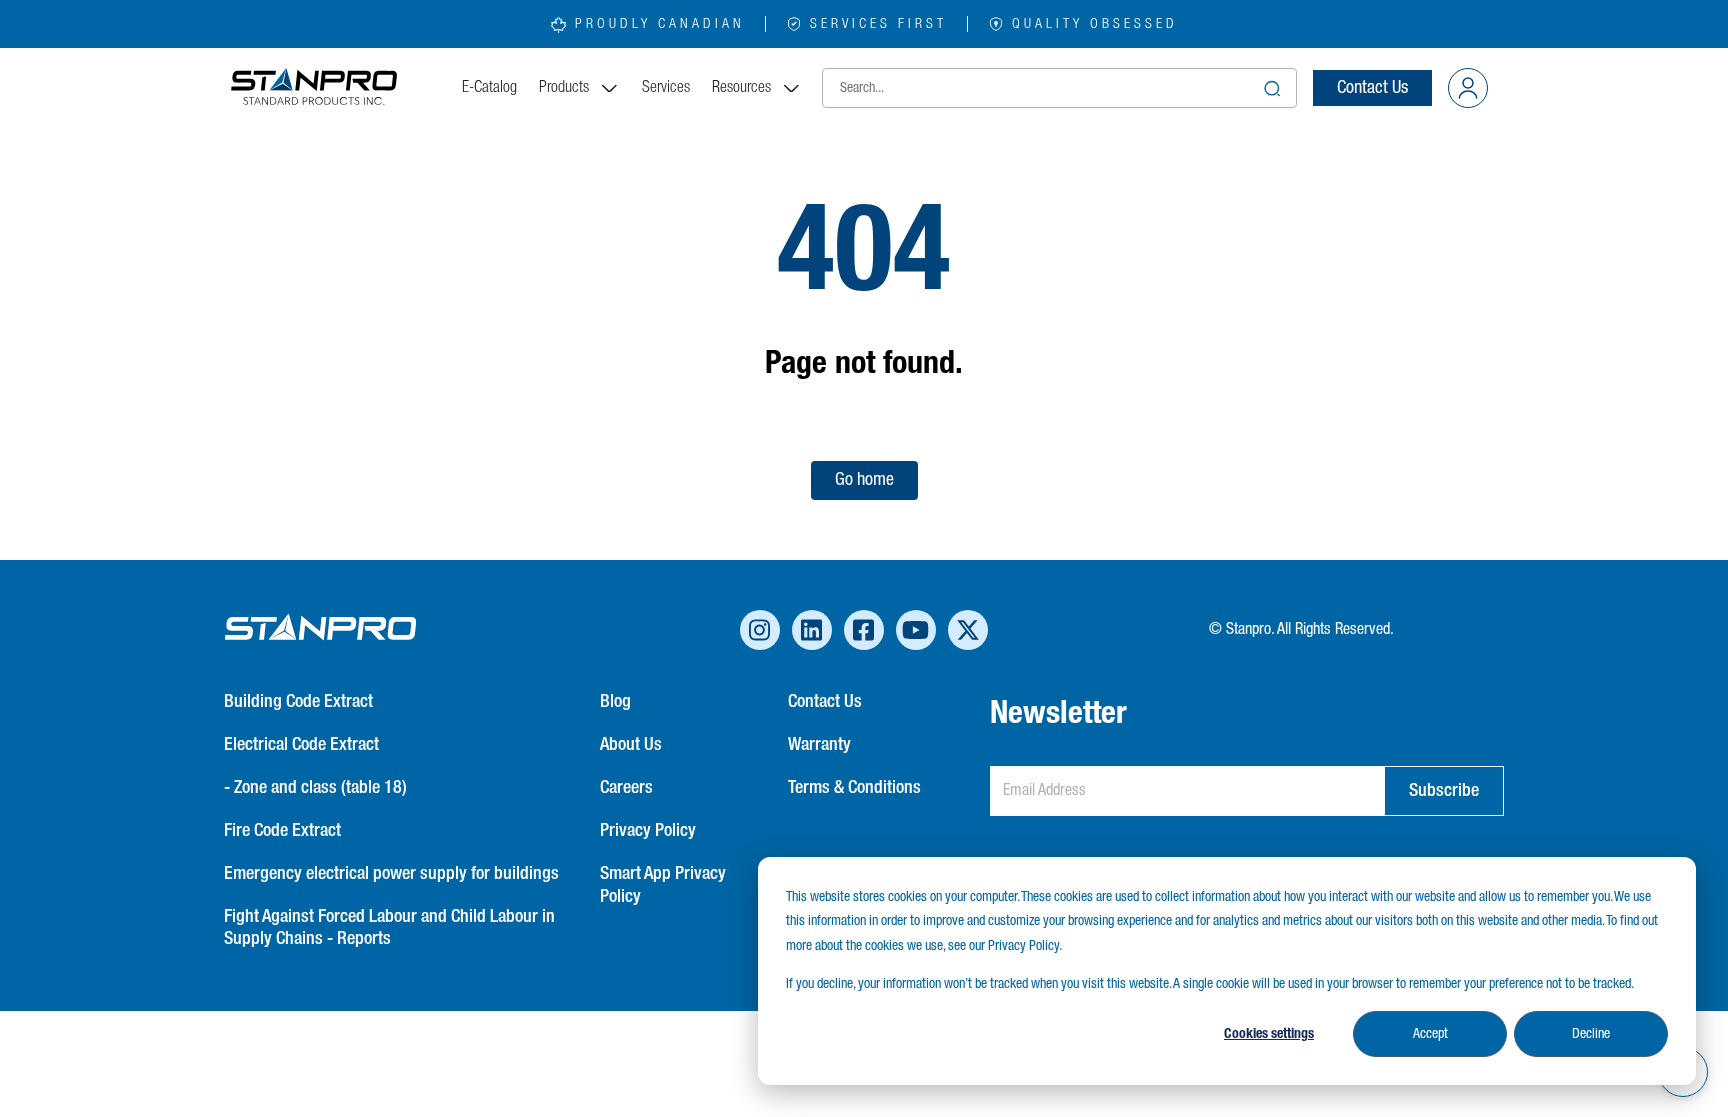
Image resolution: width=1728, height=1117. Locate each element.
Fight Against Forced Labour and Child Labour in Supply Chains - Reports (389, 928)
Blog (615, 702)
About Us (631, 745)
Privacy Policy (648, 831)
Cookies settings (1269, 1034)
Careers (626, 788)
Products (564, 88)
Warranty (819, 745)
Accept (1430, 1034)
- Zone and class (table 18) (315, 788)
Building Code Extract (298, 702)
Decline (1591, 1034)
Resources (741, 88)
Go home (864, 480)
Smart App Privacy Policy (663, 885)
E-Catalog (489, 88)
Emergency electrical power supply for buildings (391, 874)
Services (666, 88)
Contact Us (1372, 88)
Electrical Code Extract (301, 745)
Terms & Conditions (854, 788)
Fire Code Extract (282, 831)
